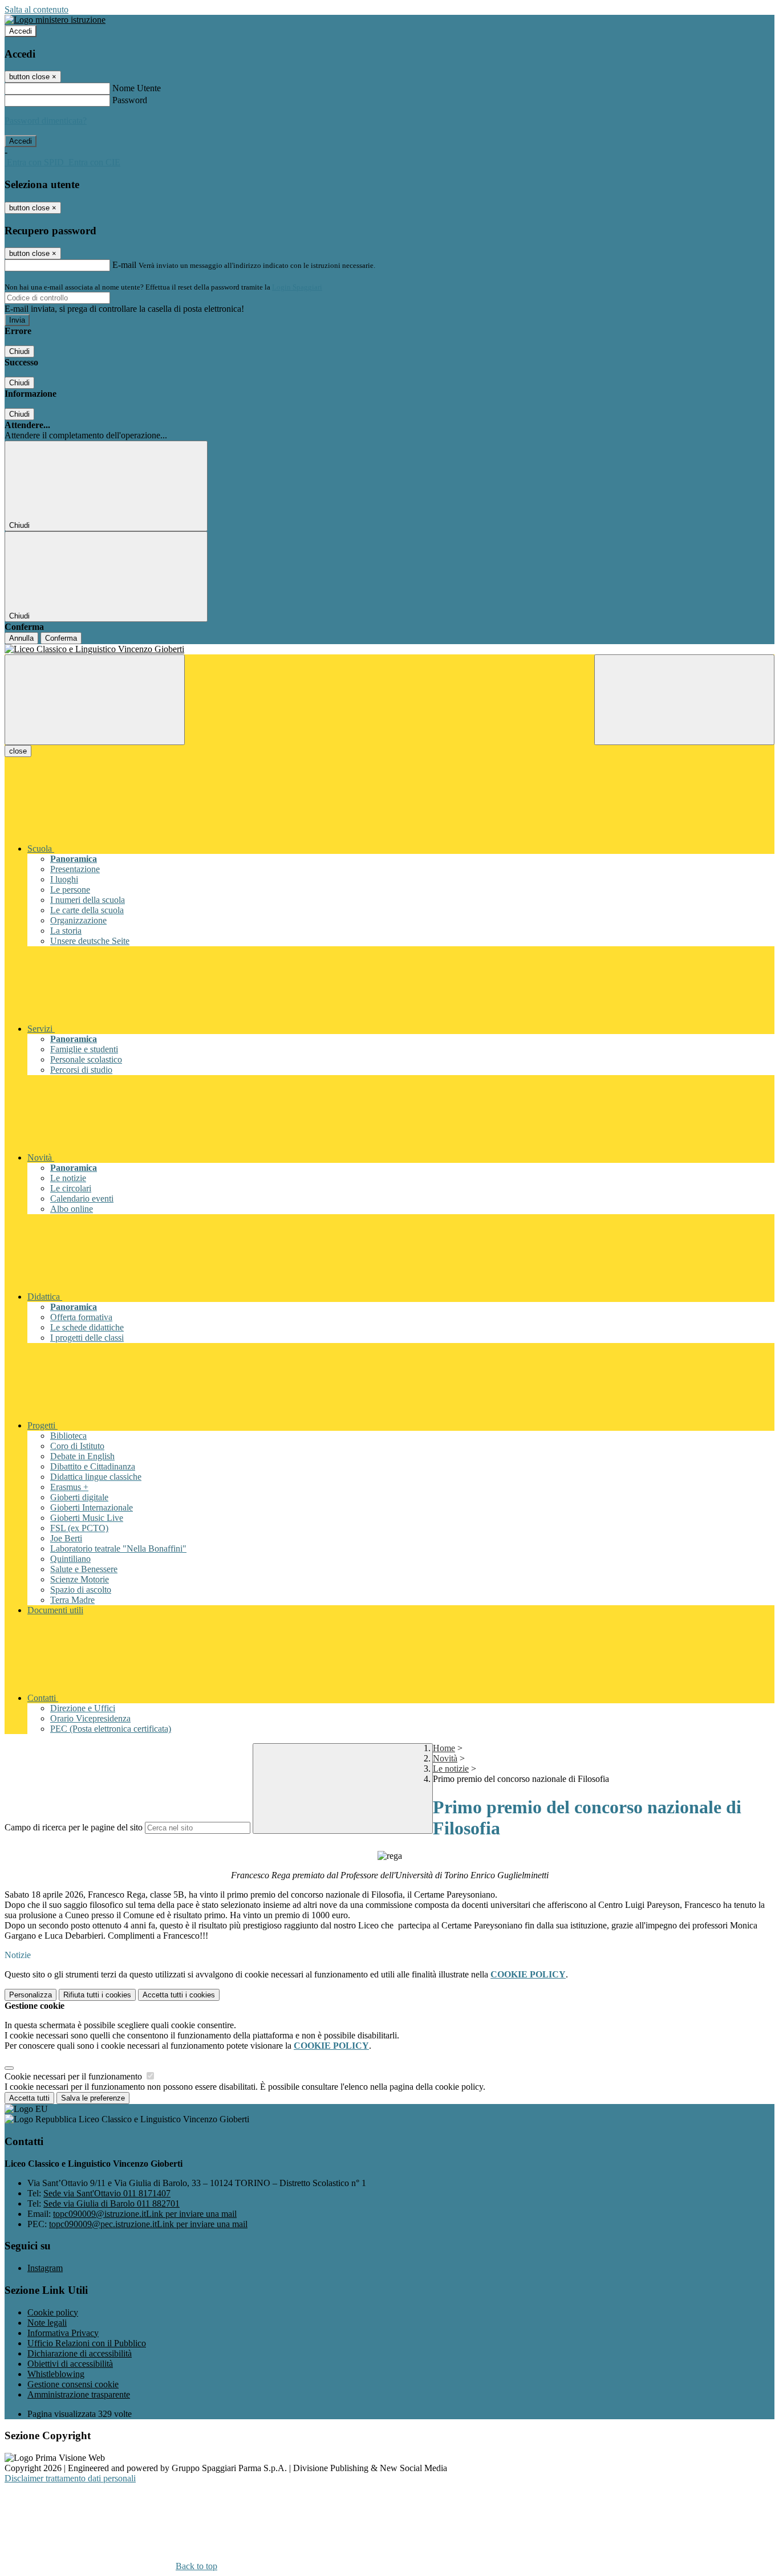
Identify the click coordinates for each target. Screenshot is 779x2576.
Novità (445, 1758)
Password (130, 100)
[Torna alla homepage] (389, 649)
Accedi (21, 31)
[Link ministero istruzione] (55, 20)
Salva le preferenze (93, 2098)
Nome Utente (137, 88)
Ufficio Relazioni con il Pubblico (87, 2343)
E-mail (124, 265)
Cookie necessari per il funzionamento (74, 2076)
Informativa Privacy (63, 2333)
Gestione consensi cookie (73, 2384)
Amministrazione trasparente (79, 2394)
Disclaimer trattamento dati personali (70, 2478)
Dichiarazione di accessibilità (80, 2353)
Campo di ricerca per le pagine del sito (74, 1827)
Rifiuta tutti (97, 1995)
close (18, 751)
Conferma (61, 638)
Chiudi (19, 351)
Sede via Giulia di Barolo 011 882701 (111, 2203)
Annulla (21, 638)
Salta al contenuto (36, 9)
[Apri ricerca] (684, 700)
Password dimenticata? (46, 121)
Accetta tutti (179, 1995)
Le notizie (451, 1769)
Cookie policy (53, 2312)
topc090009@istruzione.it (145, 2214)
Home (444, 1748)
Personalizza (31, 1995)
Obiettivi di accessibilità (70, 2364)
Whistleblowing (56, 2374)
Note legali (47, 2323)
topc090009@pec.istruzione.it (148, 2224)
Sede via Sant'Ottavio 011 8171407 (107, 2193)
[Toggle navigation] (95, 700)
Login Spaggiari (297, 287)
